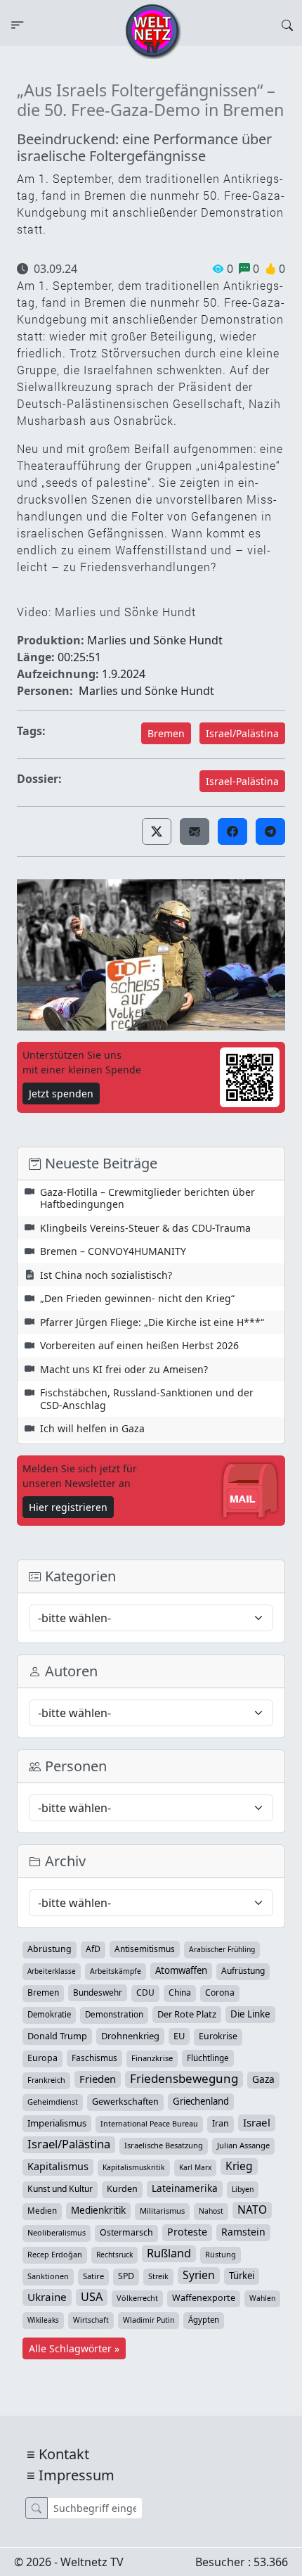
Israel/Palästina (242, 733)
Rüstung (221, 2254)
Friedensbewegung (184, 2079)
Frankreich (46, 2080)
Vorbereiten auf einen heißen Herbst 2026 (139, 1345)
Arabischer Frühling (222, 1949)
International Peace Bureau (149, 2124)
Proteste (187, 2232)
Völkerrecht (137, 2298)
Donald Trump (57, 2036)
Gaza (263, 2079)
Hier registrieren (68, 1507)
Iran (221, 2123)
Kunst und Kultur (60, 2189)
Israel (257, 2122)
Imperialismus (57, 2123)
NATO (252, 2210)
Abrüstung (50, 1949)
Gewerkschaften (125, 2102)
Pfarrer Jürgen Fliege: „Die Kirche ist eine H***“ (152, 1322)
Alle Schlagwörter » (74, 2348)
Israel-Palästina (242, 781)
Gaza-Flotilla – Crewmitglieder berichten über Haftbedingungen (147, 1198)
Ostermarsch (126, 2232)
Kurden (122, 2189)
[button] (157, 831)
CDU (145, 1992)
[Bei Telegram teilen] (270, 831)
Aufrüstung (243, 1971)
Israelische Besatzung (164, 2145)
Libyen (243, 2189)
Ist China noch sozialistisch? (106, 1275)
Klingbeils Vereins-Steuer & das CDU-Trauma (145, 1228)
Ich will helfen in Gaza (92, 1428)
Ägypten (204, 2320)
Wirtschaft (91, 2320)
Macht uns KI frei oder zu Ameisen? (124, 1369)
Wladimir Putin (149, 2320)
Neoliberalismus (57, 2232)
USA (92, 2297)
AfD (93, 1949)
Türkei (242, 2276)
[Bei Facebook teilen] (232, 831)
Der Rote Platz (187, 2014)
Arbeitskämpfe (116, 1971)
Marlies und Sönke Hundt (146, 691)
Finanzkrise (152, 2058)
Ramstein (243, 2232)
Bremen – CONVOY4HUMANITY (113, 1251)
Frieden (98, 2079)
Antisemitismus (145, 1949)
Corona (220, 1992)
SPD (126, 2276)
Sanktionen (48, 2276)
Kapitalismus (58, 2166)
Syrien (199, 2275)
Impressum (77, 2475)
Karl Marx (195, 2167)
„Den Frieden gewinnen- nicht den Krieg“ (137, 1298)
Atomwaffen (181, 1970)
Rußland (169, 2253)
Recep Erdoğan (55, 2254)
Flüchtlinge (208, 2058)
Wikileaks (43, 2320)
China (180, 1992)
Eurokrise (218, 2036)
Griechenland (201, 2101)
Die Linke (250, 2014)
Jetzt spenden (61, 1093)
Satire (93, 2276)
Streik (158, 2276)
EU (179, 2036)
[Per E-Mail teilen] (195, 831)
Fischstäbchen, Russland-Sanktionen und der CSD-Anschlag (147, 1399)
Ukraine (47, 2297)
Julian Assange (243, 2145)
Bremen (166, 733)
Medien (42, 2211)
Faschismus (94, 2058)
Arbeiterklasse (52, 1971)
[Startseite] (153, 30)
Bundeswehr (98, 1992)
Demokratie (49, 2014)
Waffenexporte (204, 2298)
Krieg (239, 2166)
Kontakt (64, 2454)
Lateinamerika (185, 2188)
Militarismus (162, 2211)
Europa (42, 2058)
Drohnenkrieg (130, 2036)
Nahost (211, 2211)
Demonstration (114, 2014)
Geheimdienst (53, 2102)
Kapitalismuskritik (134, 2167)
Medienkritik (98, 2210)
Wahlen (262, 2298)
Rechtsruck (114, 2255)
